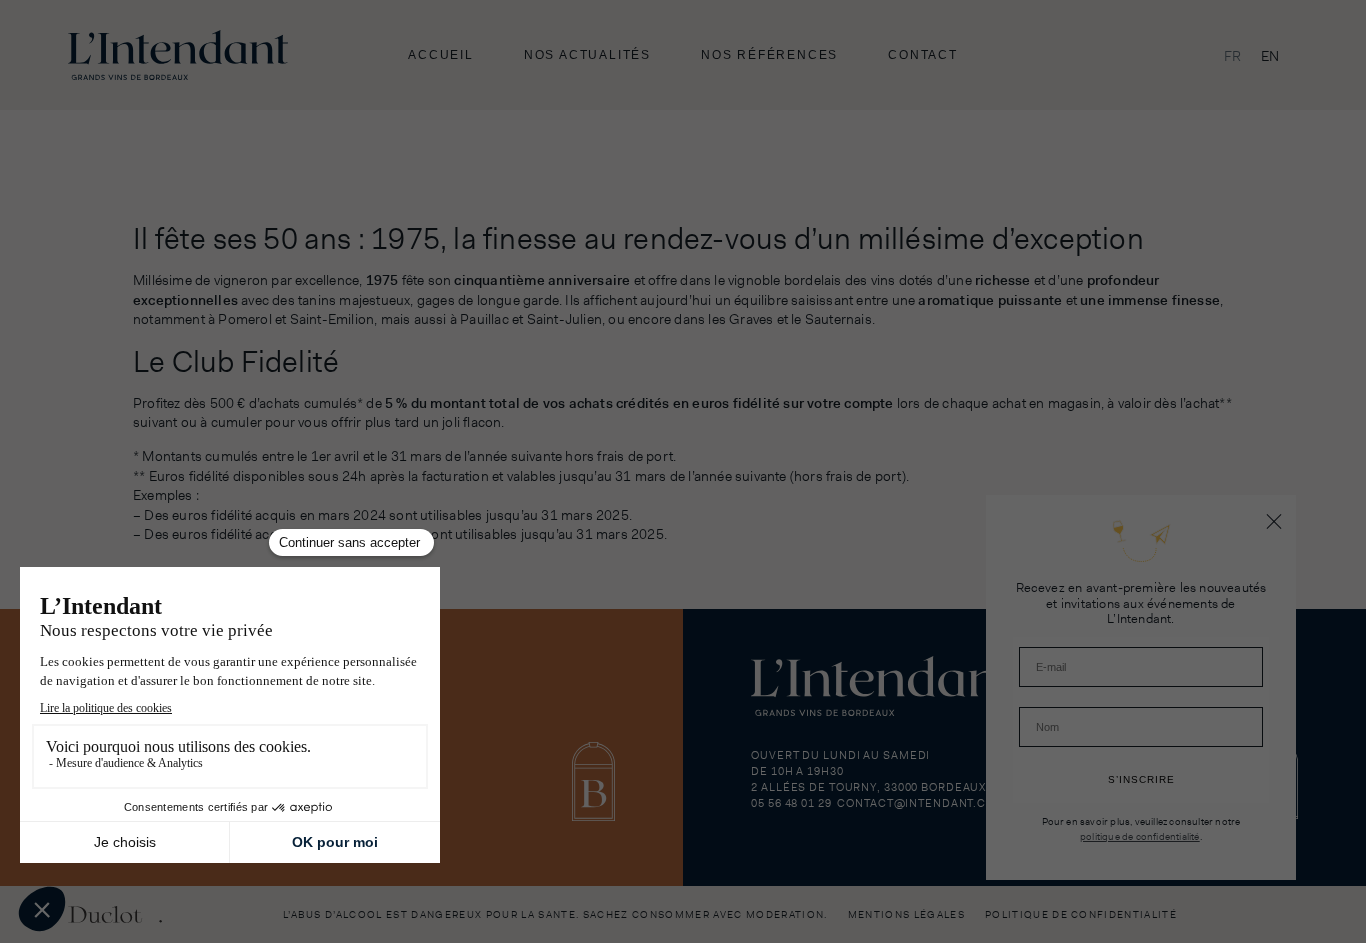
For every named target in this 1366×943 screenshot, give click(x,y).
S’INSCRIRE (1141, 779)
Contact (923, 55)
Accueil (441, 55)
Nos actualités (587, 55)
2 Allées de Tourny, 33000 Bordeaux (868, 787)
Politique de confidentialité (1081, 914)
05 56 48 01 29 (791, 803)
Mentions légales (906, 914)
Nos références (769, 55)
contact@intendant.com (921, 803)
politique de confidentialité (1140, 836)
